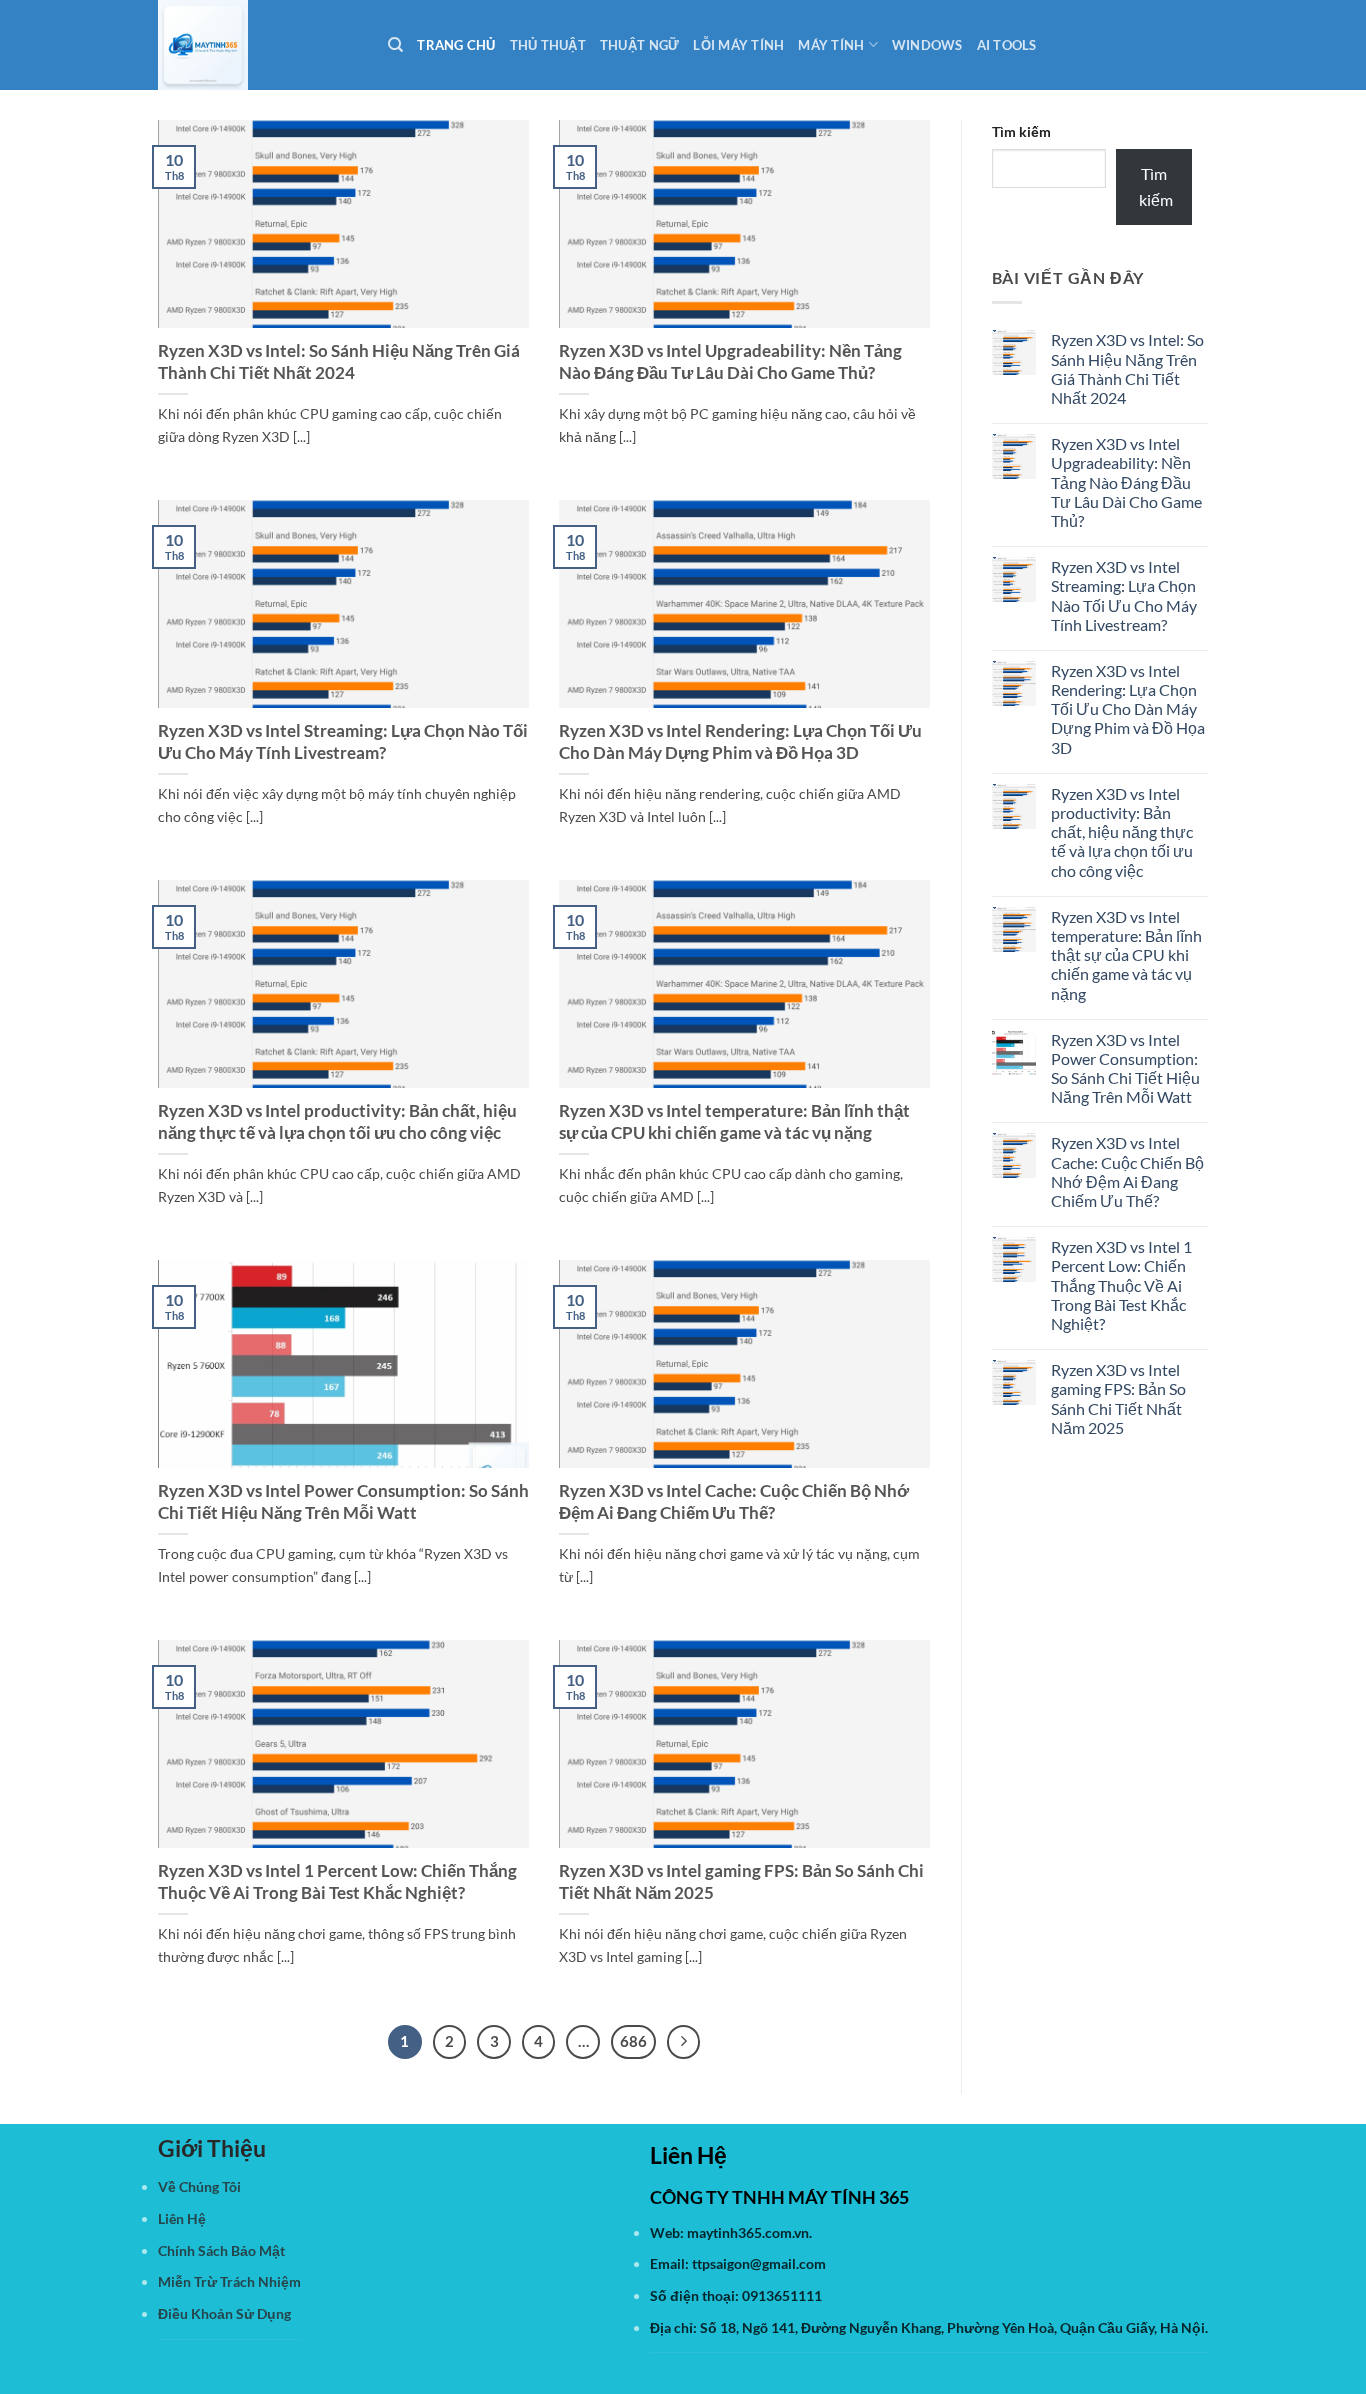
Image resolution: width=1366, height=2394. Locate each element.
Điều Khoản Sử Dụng (224, 2313)
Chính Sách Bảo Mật (221, 2250)
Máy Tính (831, 45)
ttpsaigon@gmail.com (759, 2263)
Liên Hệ (182, 2218)
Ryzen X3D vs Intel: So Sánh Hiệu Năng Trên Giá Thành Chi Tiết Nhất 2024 (339, 362)
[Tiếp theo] (684, 2042)
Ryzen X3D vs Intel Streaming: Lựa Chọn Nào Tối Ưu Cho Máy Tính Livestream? (343, 742)
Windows (927, 45)
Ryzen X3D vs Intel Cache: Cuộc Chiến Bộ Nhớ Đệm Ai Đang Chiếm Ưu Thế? (734, 1502)
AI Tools (1007, 45)
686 (633, 2041)
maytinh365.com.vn (748, 2232)
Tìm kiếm (1021, 131)
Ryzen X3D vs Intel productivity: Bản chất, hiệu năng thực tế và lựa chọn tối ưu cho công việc (337, 1122)
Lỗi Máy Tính (738, 45)
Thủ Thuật (548, 45)
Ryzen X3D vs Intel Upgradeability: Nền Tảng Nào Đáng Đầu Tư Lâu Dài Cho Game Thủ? (730, 362)
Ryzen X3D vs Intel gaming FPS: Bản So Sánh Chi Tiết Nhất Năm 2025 (741, 1882)
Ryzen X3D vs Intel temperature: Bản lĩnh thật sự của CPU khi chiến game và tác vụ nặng (734, 1122)
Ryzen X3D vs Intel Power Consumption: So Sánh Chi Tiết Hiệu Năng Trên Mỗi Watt (343, 1502)
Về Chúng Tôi (199, 2186)
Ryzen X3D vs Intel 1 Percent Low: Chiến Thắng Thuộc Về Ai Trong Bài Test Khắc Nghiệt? (337, 1882)
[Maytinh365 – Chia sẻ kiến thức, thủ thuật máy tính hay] (258, 45)
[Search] (395, 45)
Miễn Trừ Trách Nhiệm (229, 2281)
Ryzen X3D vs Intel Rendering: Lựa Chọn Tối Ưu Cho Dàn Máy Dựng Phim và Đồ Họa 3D (740, 742)
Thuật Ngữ (639, 45)
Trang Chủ (456, 45)
